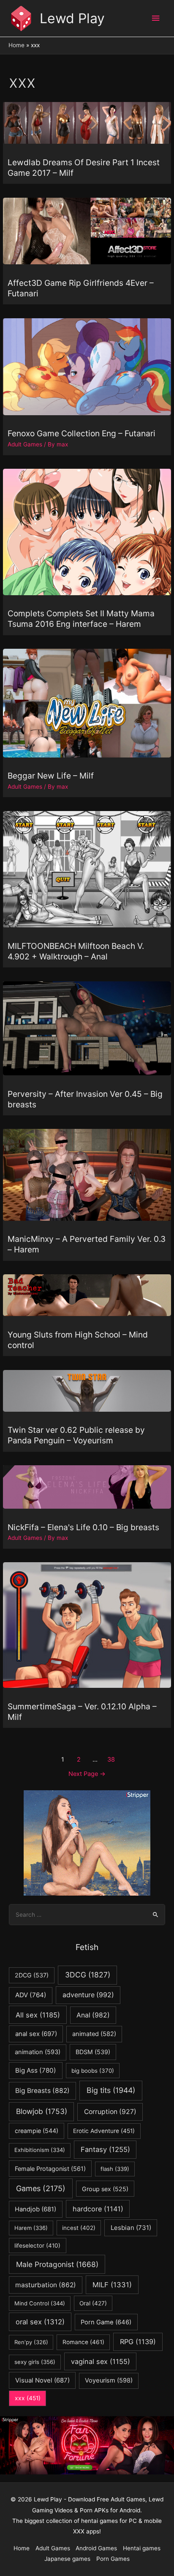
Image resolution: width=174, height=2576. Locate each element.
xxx (28, 2398)
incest (79, 2228)
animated (94, 2034)
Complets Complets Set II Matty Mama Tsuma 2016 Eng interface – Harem (81, 619)
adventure (88, 1995)
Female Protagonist (50, 2169)
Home (22, 2548)
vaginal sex (101, 2361)
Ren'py (31, 2342)
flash (115, 2169)
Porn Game (106, 2322)
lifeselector (37, 2246)
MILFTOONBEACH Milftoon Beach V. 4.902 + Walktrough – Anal (76, 951)
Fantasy (105, 2149)
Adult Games (25, 444)
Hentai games (142, 2548)
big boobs (93, 2071)
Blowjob (42, 2111)
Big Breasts (42, 2091)
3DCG (88, 1975)
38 (111, 1759)
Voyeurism (109, 2380)
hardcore (98, 2209)
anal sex (36, 2034)
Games (41, 2188)
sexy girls (35, 2362)
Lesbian (131, 2228)
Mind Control (40, 2303)
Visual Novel (42, 2380)
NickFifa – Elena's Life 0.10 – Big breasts (83, 1527)
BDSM (93, 2052)
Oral (93, 2303)
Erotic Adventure (104, 2131)
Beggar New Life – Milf (51, 776)
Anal (93, 2015)
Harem (31, 2228)
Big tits (111, 2090)
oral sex (40, 2322)
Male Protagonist (57, 2264)
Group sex (105, 2189)
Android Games (96, 2548)
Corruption (110, 2112)
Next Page (87, 1774)
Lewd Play (72, 18)
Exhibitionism (40, 2150)
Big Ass (36, 2070)
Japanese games (67, 2559)
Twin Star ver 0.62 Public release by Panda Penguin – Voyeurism (76, 1435)
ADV (31, 1995)
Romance (83, 2342)
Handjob (35, 2209)
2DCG (32, 1975)
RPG (138, 2342)
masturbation (46, 2285)
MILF (112, 2285)
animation (38, 2052)
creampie (37, 2131)
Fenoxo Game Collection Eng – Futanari (82, 433)
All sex (38, 2015)
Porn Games (113, 2559)
